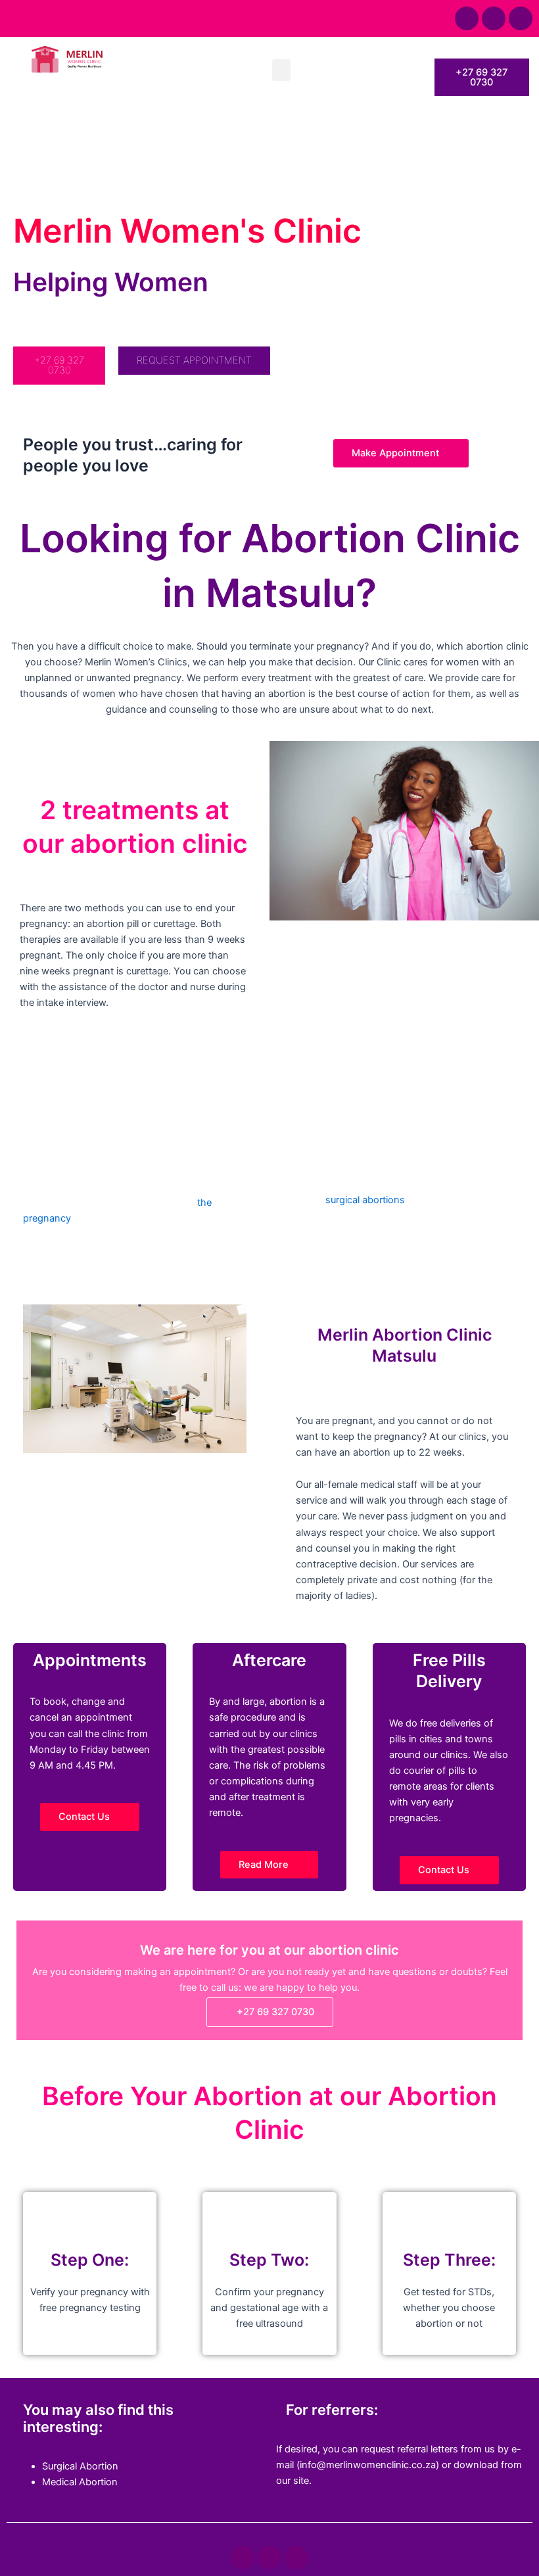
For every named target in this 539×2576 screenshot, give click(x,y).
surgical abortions (365, 1200)
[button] (281, 70)
